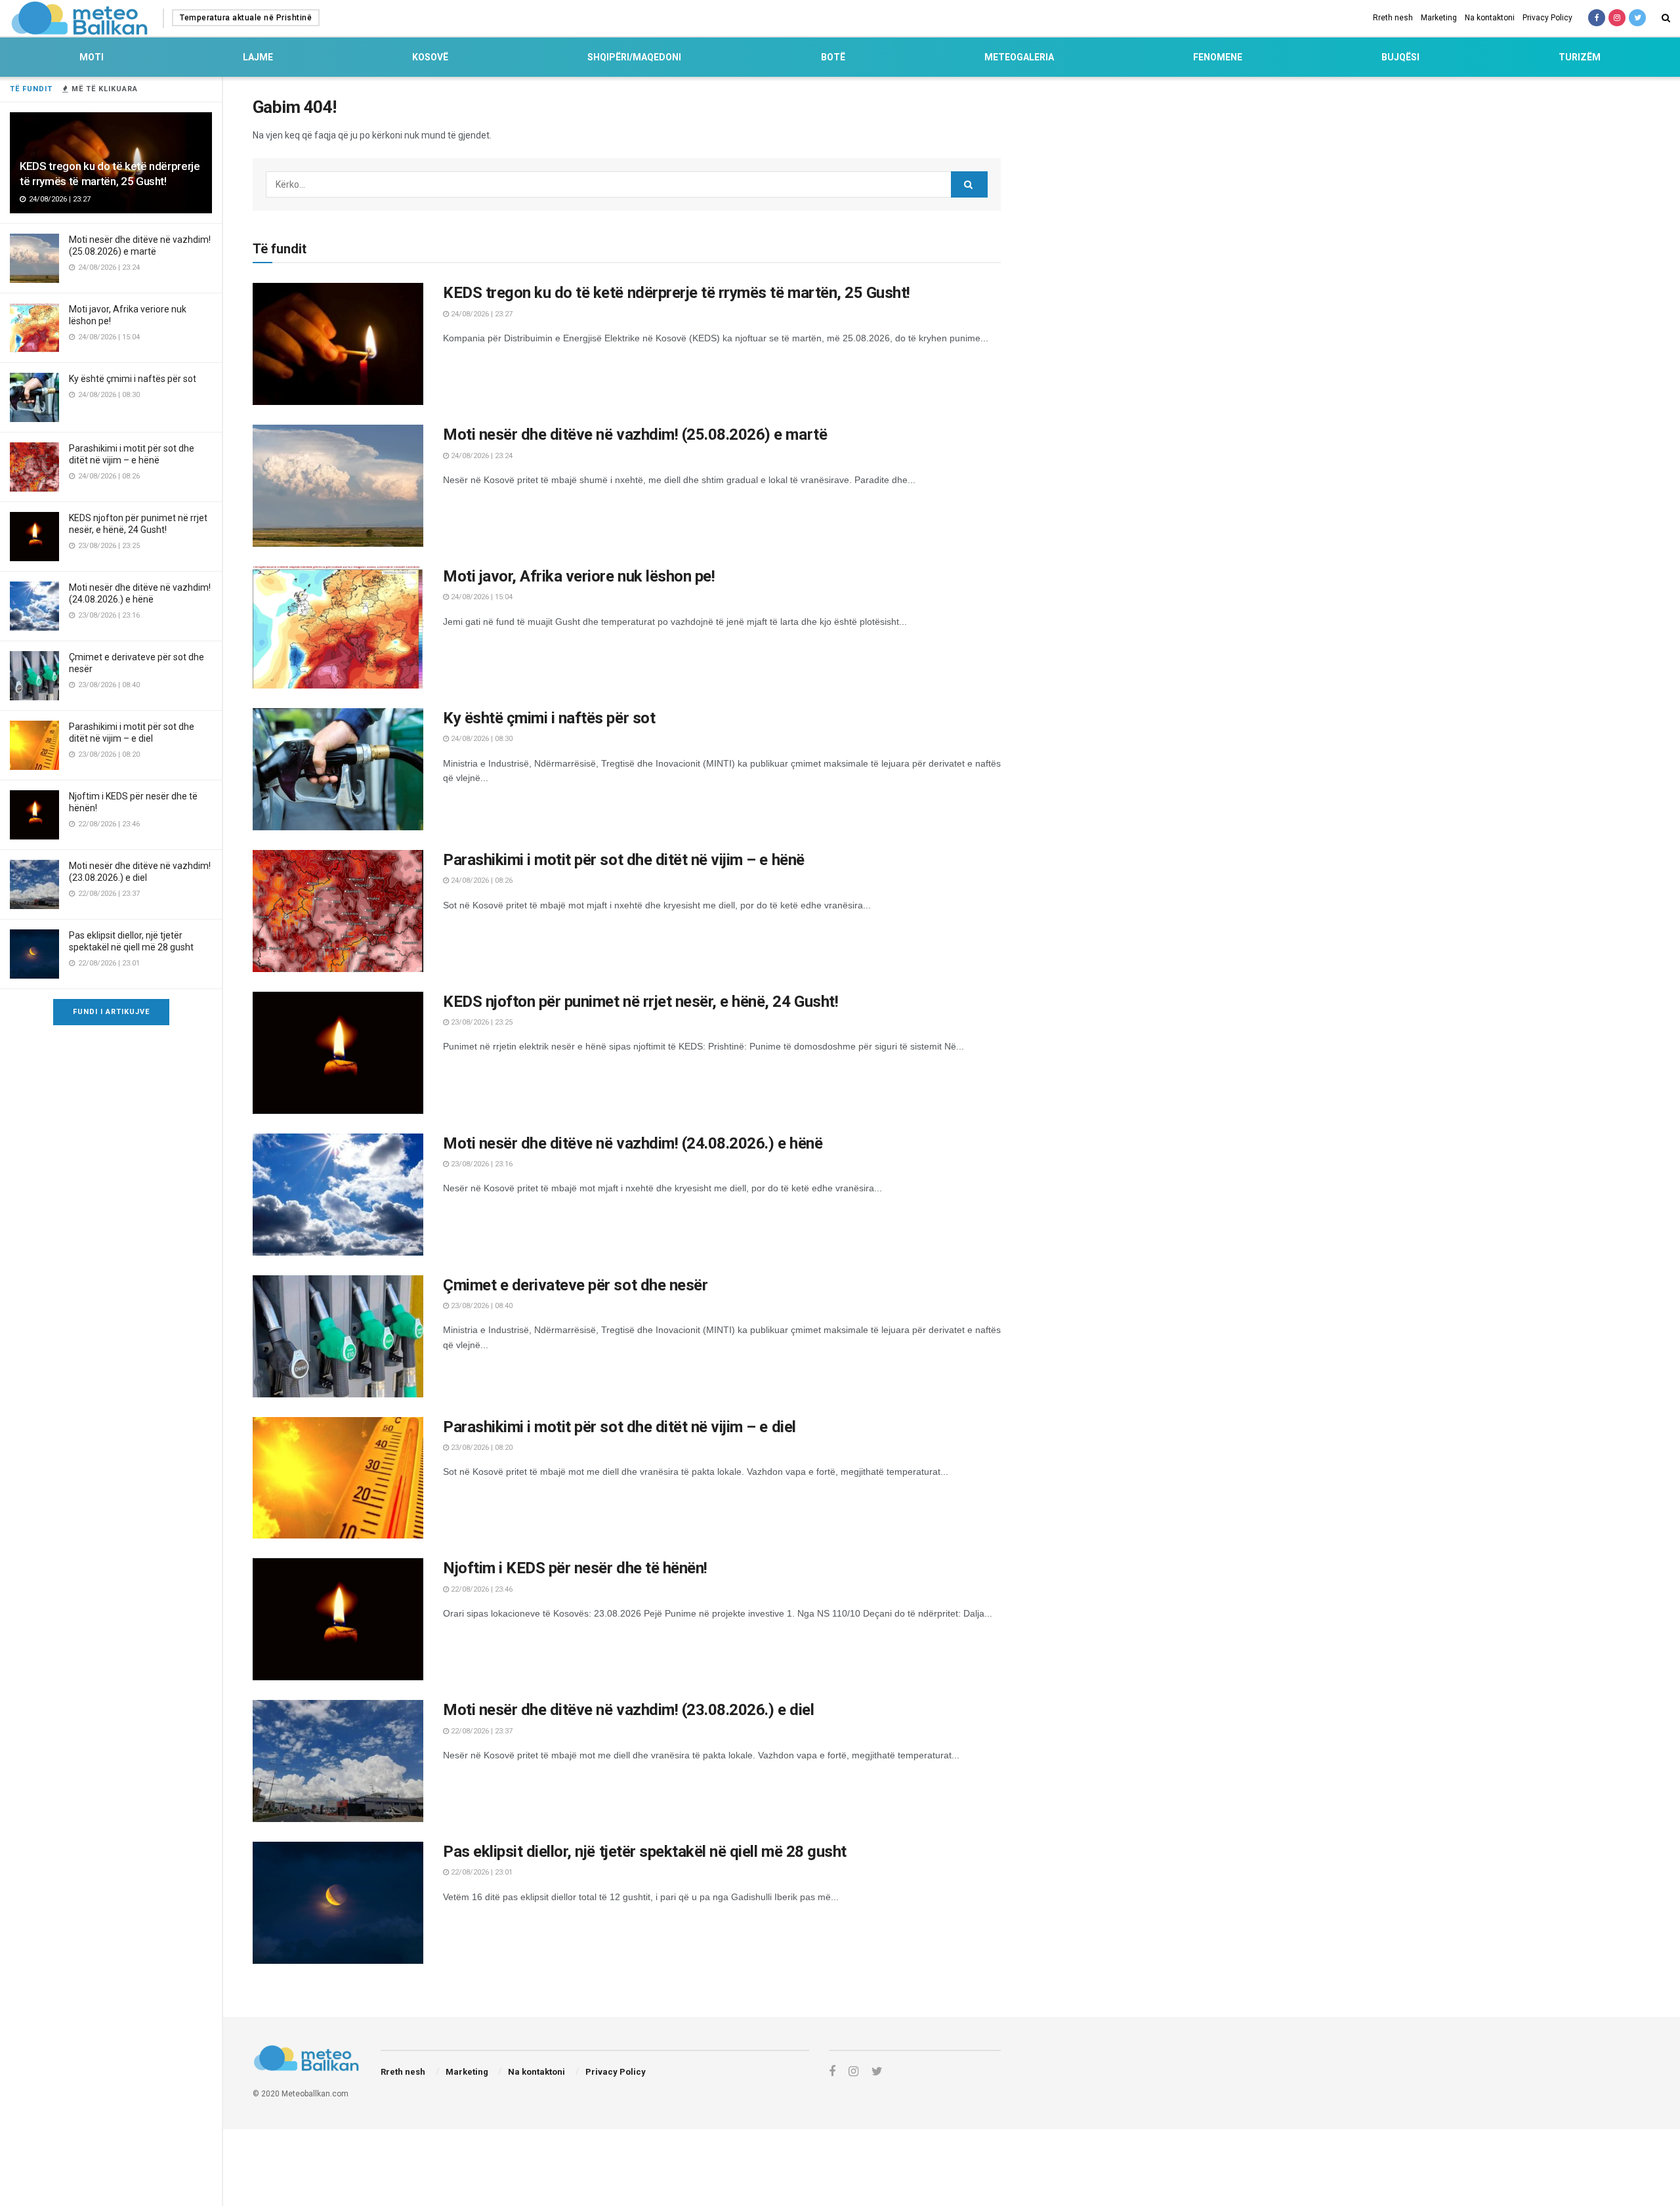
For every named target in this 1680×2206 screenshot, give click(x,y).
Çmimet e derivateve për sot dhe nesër (575, 1285)
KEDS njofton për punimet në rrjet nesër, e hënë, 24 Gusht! (640, 1002)
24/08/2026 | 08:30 (481, 739)
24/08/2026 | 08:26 (481, 880)
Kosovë (430, 57)
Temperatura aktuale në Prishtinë (246, 18)
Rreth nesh (1393, 18)
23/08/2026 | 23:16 (481, 1164)
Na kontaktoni (1490, 18)
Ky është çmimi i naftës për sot (133, 379)
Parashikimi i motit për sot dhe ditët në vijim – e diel (619, 1427)
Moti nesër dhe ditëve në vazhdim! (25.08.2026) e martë (635, 435)
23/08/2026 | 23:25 (481, 1022)
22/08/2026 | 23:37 (481, 1731)
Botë (833, 57)
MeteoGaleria (1019, 57)
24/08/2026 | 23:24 (481, 456)
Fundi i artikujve (111, 1012)
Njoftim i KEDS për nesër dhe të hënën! (575, 1568)
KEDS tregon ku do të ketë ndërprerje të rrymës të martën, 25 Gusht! (677, 293)
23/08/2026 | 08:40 (481, 1306)
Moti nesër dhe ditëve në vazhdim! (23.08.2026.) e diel (628, 1710)
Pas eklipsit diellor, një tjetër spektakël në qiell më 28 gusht (645, 1852)
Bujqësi (1400, 57)
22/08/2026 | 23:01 (481, 1872)
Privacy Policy (1547, 18)
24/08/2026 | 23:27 (481, 314)
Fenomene (1218, 57)
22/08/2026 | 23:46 (481, 1589)
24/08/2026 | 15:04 (481, 597)
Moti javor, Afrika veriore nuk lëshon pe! (579, 576)
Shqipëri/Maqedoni (634, 57)
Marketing (1439, 18)
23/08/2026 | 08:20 (481, 1448)
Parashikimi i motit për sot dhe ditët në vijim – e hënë (624, 860)
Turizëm (1580, 57)
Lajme (258, 57)
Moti (92, 57)
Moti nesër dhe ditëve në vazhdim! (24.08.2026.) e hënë (633, 1143)
